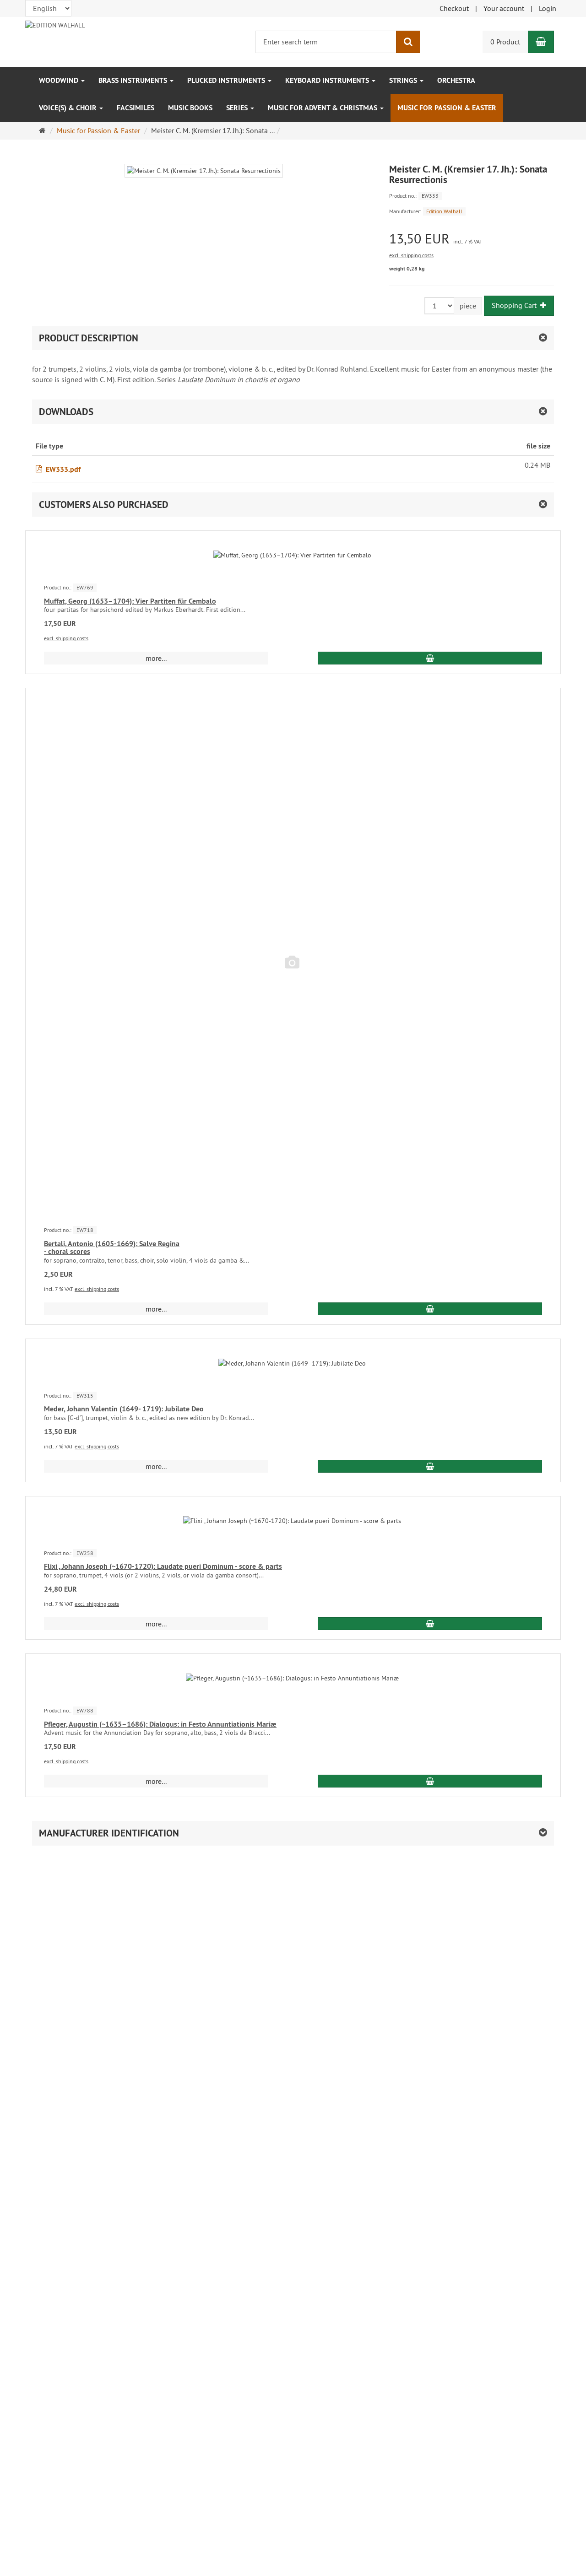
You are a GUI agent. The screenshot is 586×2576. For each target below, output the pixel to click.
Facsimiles (136, 108)
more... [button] (156, 658)
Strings (404, 80)
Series (238, 108)
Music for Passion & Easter (447, 108)
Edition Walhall (444, 211)
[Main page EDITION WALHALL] (55, 24)
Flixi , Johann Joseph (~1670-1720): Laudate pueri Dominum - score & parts (163, 1566)
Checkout (454, 8)
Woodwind (60, 80)
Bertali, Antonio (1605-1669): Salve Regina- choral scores (112, 1248)
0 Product (505, 42)
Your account (504, 8)
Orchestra (456, 80)
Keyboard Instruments (328, 80)
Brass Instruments (134, 80)
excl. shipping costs (411, 255)
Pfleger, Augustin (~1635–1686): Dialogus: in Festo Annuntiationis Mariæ (160, 1724)
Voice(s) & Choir (69, 108)
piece (468, 306)
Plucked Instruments (227, 80)
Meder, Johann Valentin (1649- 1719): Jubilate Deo (124, 1409)
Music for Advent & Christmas (323, 108)
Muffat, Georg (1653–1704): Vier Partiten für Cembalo (130, 601)
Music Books (190, 108)
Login (548, 8)
